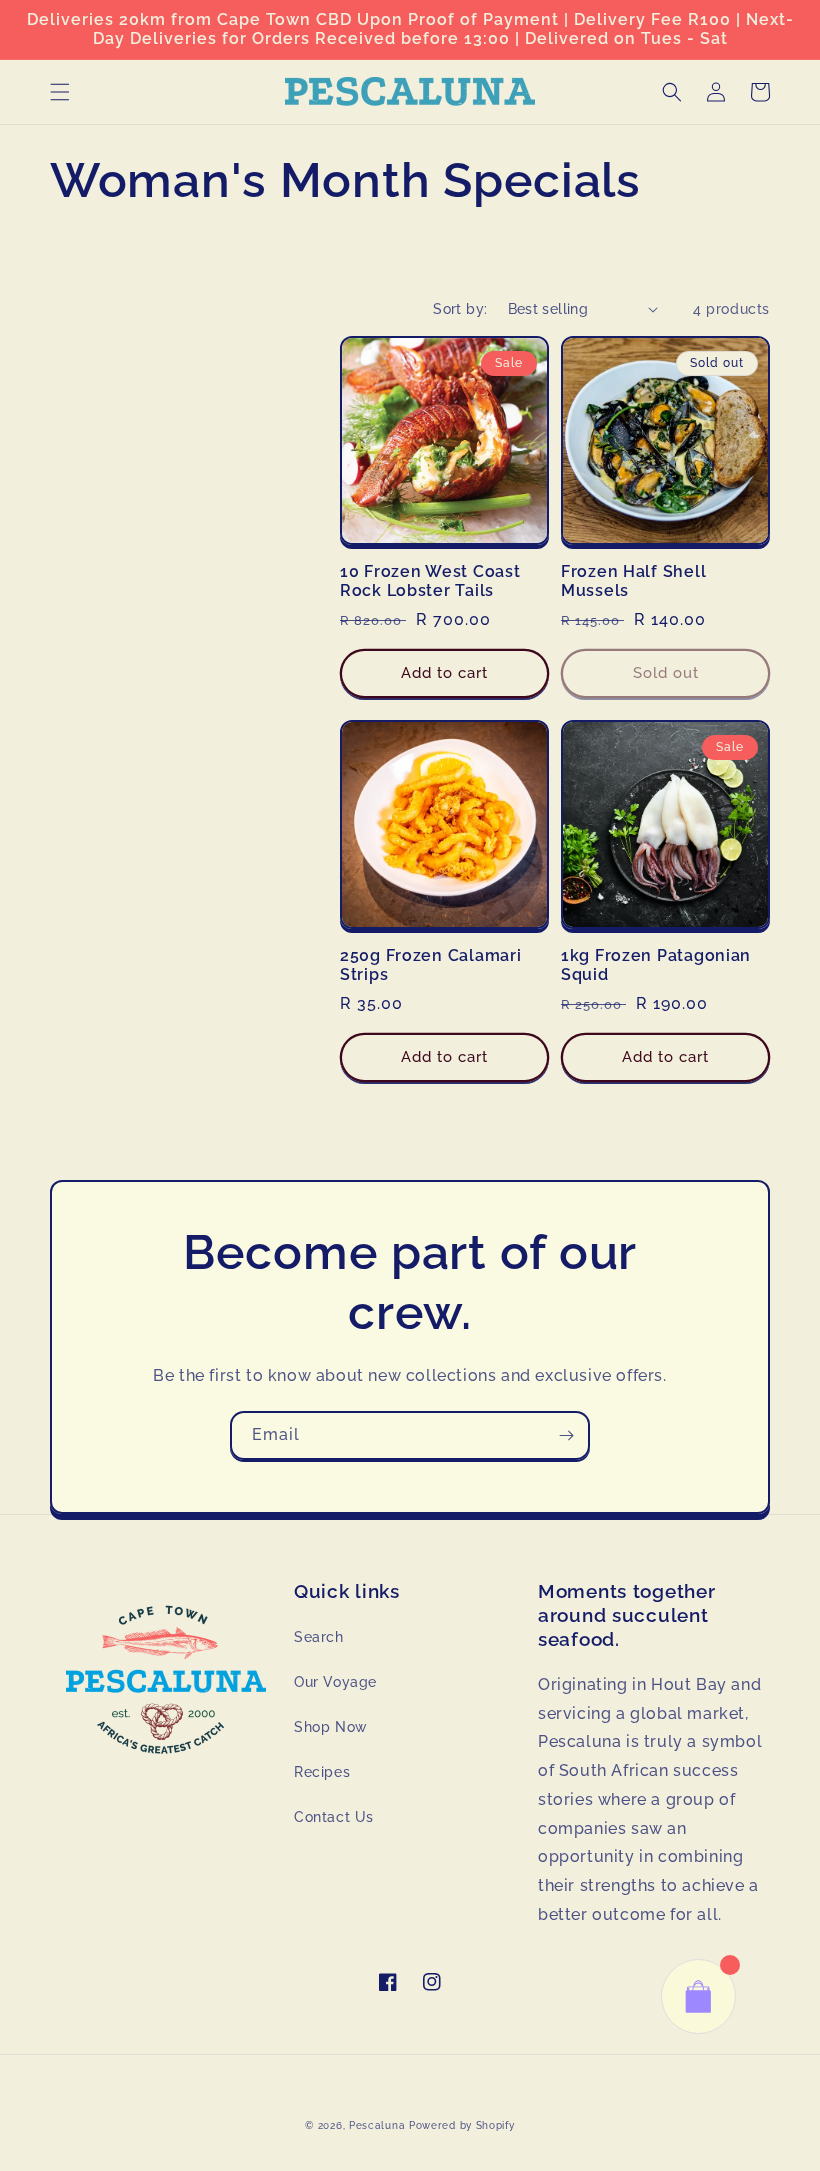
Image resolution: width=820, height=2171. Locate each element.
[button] (60, 92)
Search (319, 1637)
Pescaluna (377, 2125)
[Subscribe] (566, 1435)
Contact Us (334, 1817)
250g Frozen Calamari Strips (430, 965)
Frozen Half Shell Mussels (633, 581)
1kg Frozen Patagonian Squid (656, 965)
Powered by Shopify (462, 2125)
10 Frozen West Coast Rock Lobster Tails (430, 581)
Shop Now (331, 1727)
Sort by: (460, 309)
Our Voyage (335, 1682)
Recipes (322, 1772)
